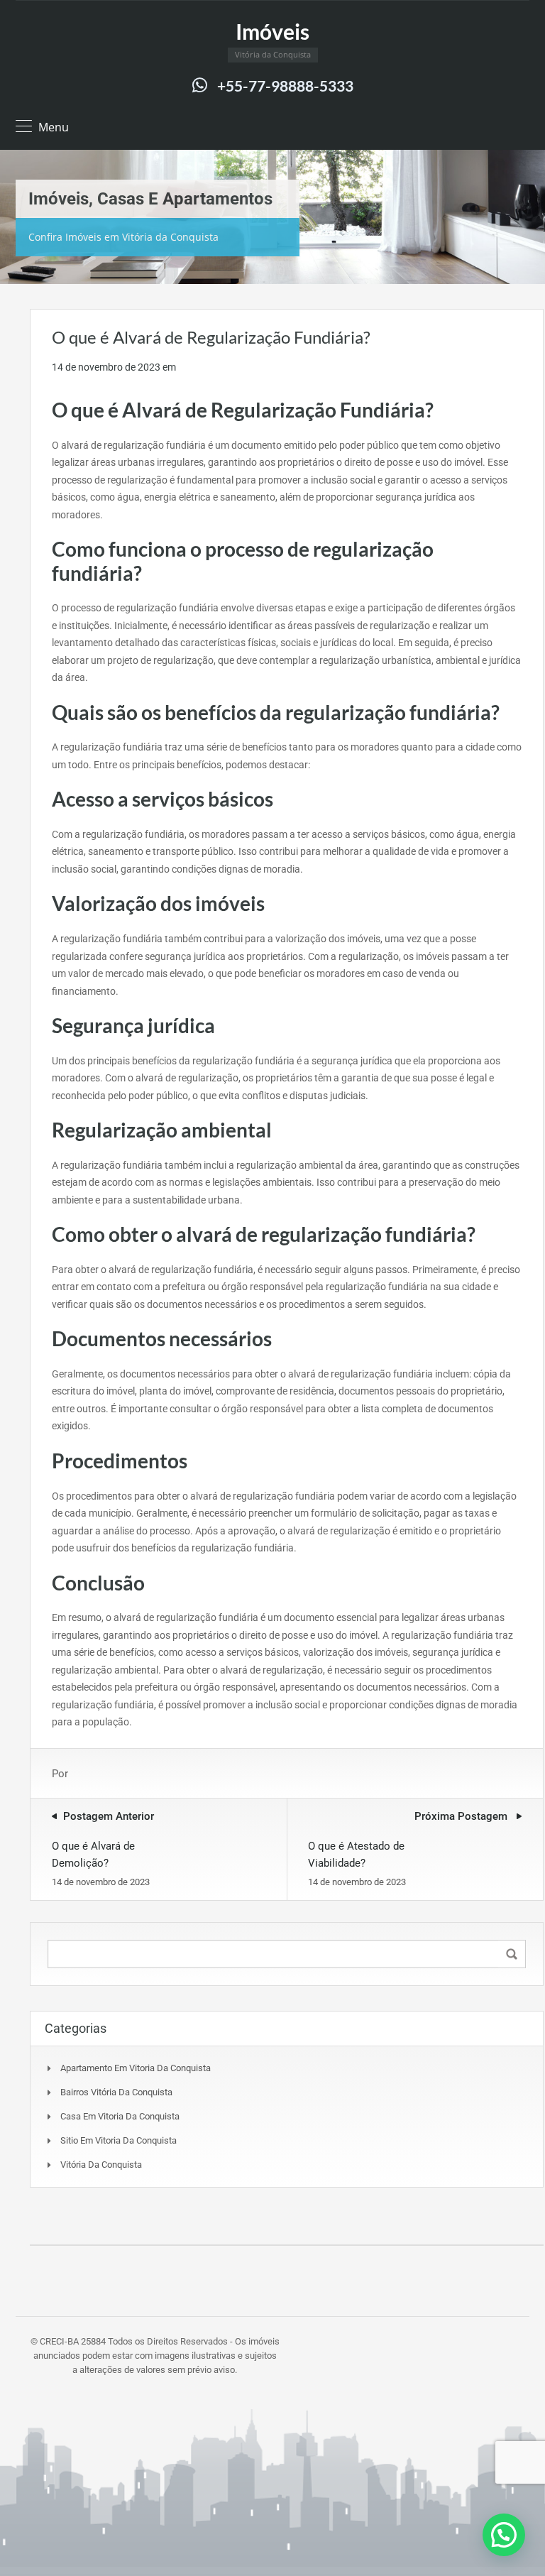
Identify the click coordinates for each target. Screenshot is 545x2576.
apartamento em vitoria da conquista (136, 2068)
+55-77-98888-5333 (285, 86)
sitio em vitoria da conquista (119, 2140)
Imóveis (272, 31)
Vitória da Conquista (101, 2165)
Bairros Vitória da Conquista (116, 2092)
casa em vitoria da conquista (120, 2116)
